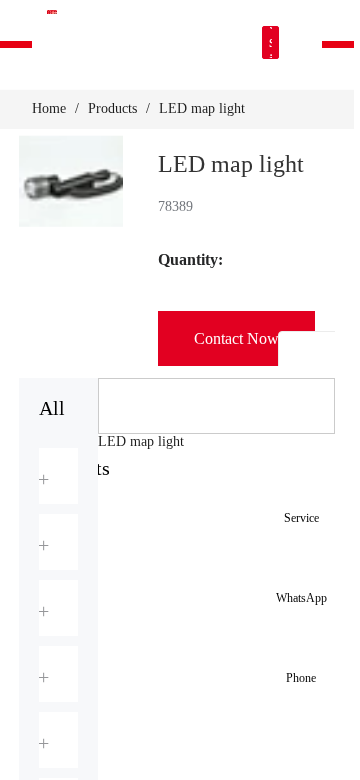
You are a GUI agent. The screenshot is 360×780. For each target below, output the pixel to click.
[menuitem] (58, 476)
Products (112, 108)
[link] (49, 109)
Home (49, 108)
